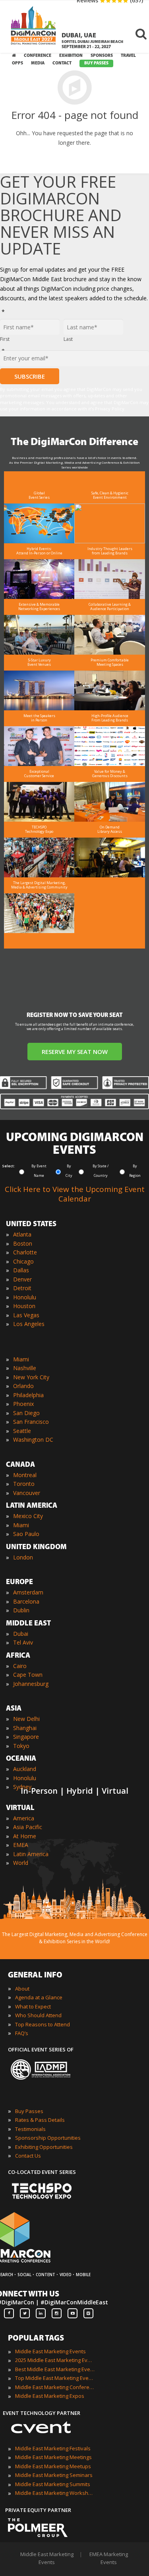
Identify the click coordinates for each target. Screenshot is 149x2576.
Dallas (21, 1270)
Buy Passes (29, 2111)
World (21, 1863)
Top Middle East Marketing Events (55, 2378)
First (5, 339)
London (23, 1557)
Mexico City (28, 1516)
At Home (25, 1836)
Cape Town (28, 1675)
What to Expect (33, 2006)
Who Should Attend (38, 2015)
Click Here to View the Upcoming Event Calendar (75, 1194)
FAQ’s (22, 2033)
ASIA (14, 1709)
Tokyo (21, 1746)
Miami (21, 1359)
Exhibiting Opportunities (44, 2147)
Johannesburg (31, 1684)
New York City (31, 1377)
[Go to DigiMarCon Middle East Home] (33, 28)
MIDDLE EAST (28, 1624)
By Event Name (39, 1171)
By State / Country (101, 1171)
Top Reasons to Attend (43, 2024)
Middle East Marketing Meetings (53, 2457)
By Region (135, 1171)
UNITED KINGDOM (36, 1548)
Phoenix (23, 1404)
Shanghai (25, 1728)
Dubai (21, 1634)
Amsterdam (28, 1592)
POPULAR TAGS (36, 2339)
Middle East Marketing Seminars (54, 2475)
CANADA (20, 1465)
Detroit (22, 1288)
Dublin (21, 1610)
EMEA (21, 1845)
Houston (24, 1306)
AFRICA (18, 1656)
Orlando (23, 1386)
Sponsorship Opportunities (48, 2138)
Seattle (22, 1431)
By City (69, 1171)
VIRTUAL (20, 1808)
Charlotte (25, 1252)
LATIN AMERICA (32, 1506)
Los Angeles (29, 1324)
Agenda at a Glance (39, 1997)
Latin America (31, 1854)
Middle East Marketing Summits (53, 2484)
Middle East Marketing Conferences (55, 2387)
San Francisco (31, 1422)
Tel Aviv (23, 1642)
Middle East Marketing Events (50, 2351)
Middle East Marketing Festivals (53, 2448)
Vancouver (27, 1493)
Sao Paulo (26, 1534)
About (22, 1989)
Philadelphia (28, 1395)
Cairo (20, 1666)
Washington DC (33, 1440)
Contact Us (28, 2156)
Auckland (25, 1769)
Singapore (26, 1737)
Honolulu (25, 1297)
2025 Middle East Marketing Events (55, 2360)
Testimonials (30, 2129)
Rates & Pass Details (40, 2120)
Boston (23, 1243)
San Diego (26, 1413)
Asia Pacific (28, 1827)
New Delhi (26, 1719)
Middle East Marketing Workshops (55, 2493)
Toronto (24, 1484)
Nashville (25, 1368)
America (24, 1818)
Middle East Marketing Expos (50, 2396)
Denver (22, 1279)
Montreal (25, 1475)
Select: (9, 1166)
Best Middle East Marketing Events (55, 2369)
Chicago (23, 1261)
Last (68, 339)
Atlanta (22, 1234)
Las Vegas (26, 1315)
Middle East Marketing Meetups (53, 2466)
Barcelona (26, 1601)
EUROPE (19, 1583)
